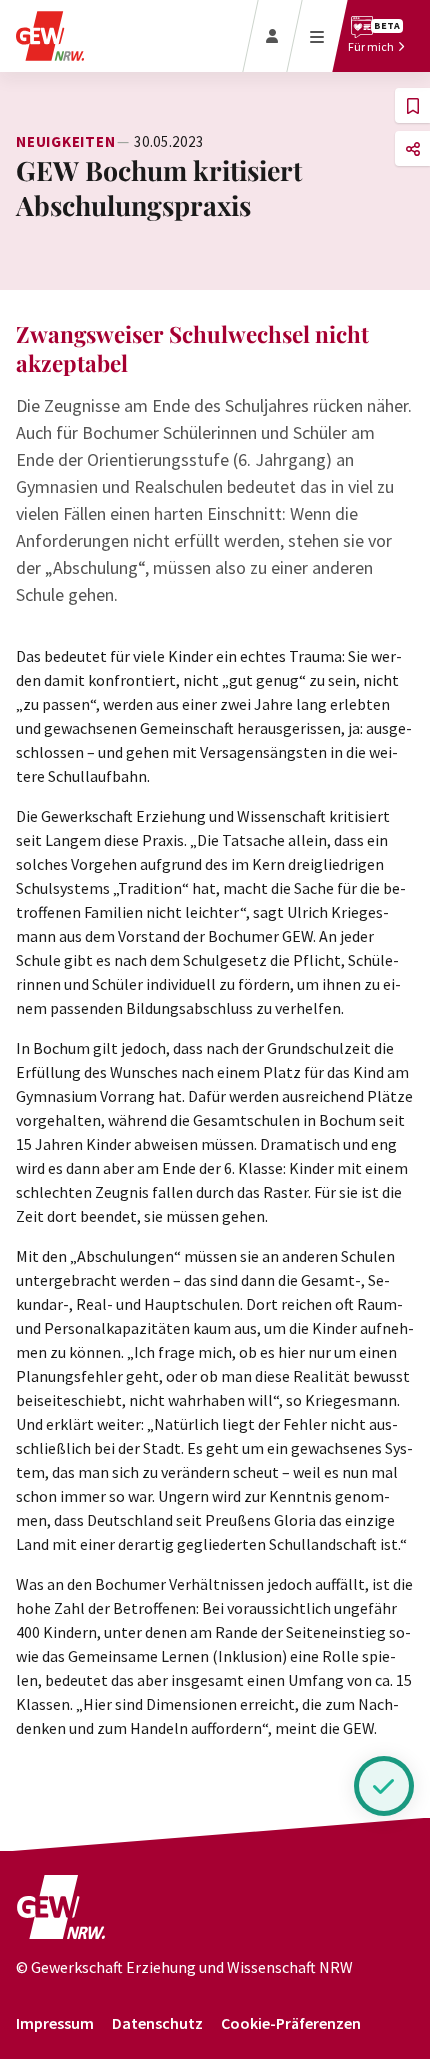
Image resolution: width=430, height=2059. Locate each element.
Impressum (55, 2023)
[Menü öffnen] (317, 36)
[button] (412, 105)
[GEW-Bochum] (50, 36)
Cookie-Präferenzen (291, 2023)
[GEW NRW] (61, 1915)
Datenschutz (157, 2023)
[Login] (272, 36)
